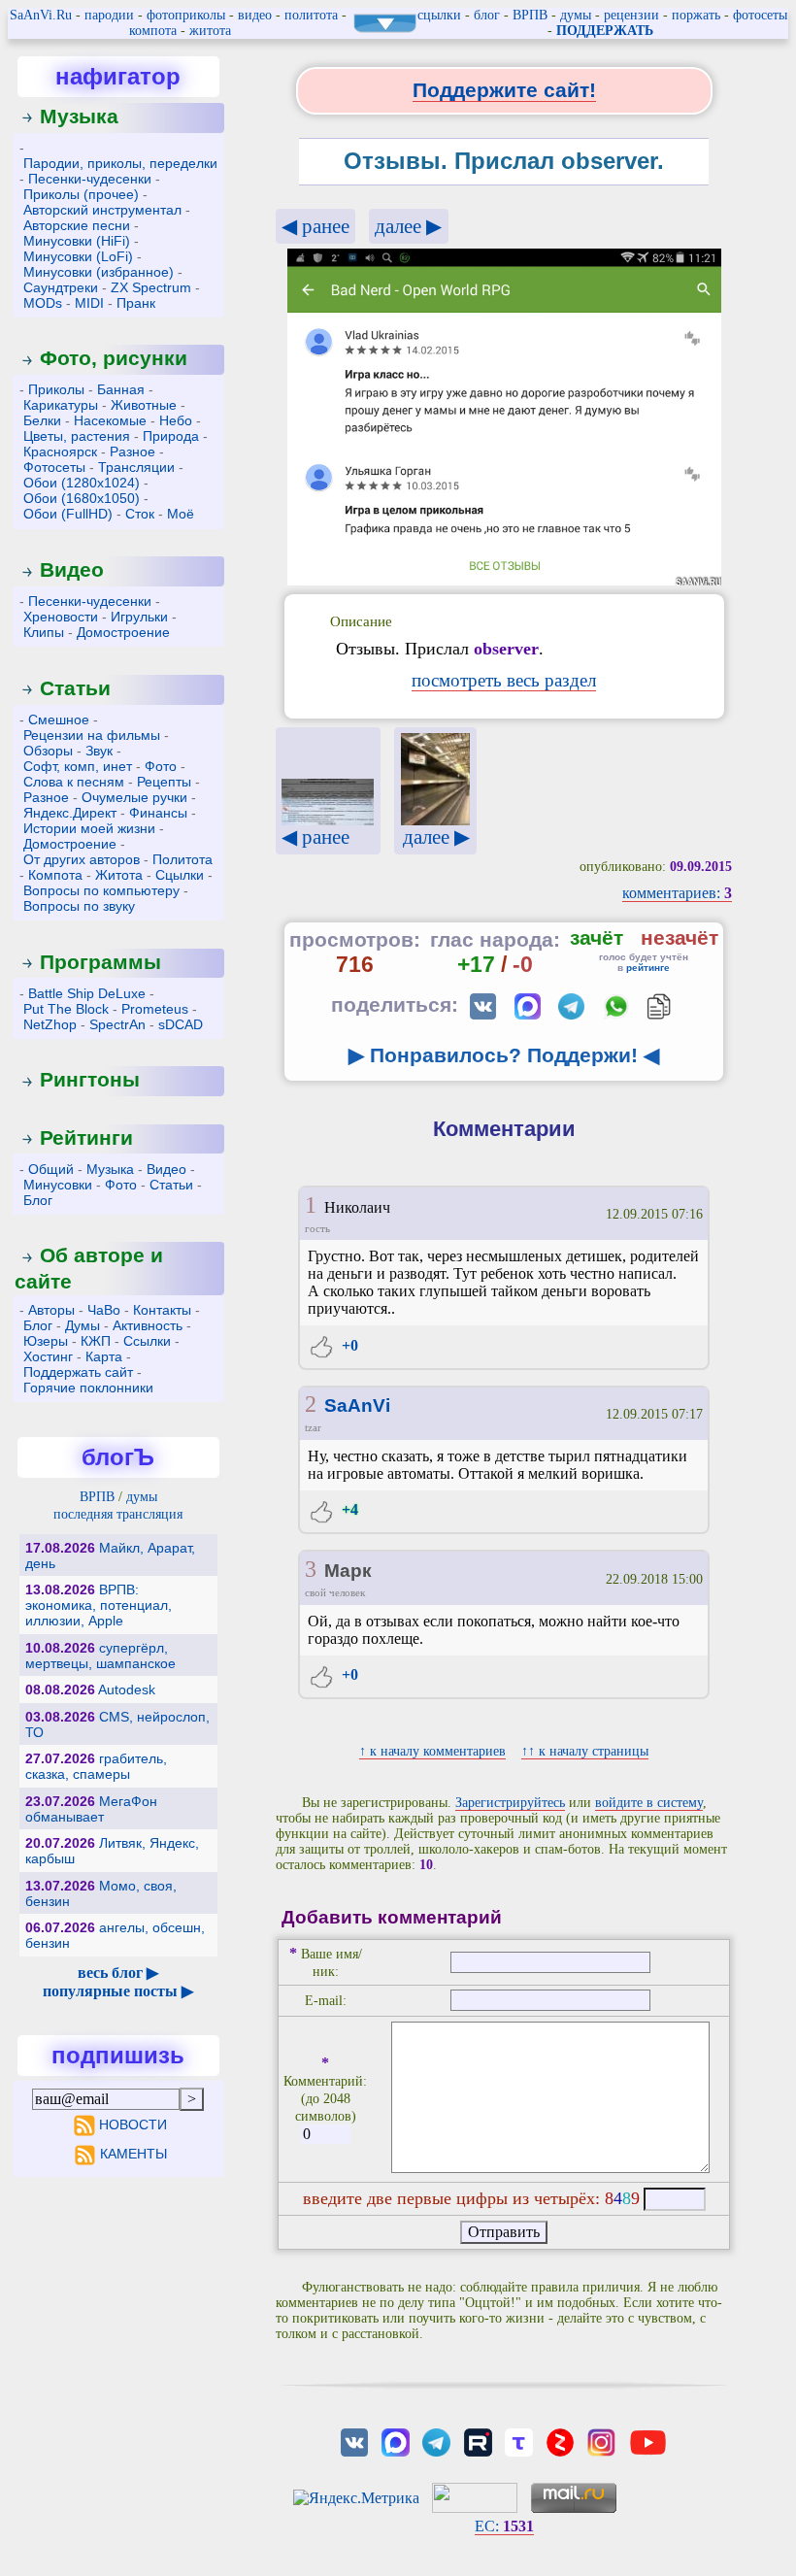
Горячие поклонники (88, 1388)
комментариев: (677, 893)
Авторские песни (77, 225)
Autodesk (127, 1689)
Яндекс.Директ (70, 813)
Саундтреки (61, 287)
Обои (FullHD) (68, 514)
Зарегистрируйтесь (510, 1803)
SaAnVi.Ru (41, 15)
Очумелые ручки (134, 797)
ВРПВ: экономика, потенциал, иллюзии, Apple (99, 1605)
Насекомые (110, 420)
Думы (83, 1325)
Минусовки (58, 1185)
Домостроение (123, 632)
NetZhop (50, 1024)
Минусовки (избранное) (99, 272)
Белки (42, 420)
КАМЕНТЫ (133, 2154)
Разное (133, 452)
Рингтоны (90, 1079)
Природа (171, 436)
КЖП (96, 1341)
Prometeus (155, 1009)
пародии (109, 15)
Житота (119, 875)
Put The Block (66, 1009)
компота (153, 31)
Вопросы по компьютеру (101, 890)
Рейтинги (86, 1137)
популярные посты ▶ (118, 1991)
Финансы (158, 813)
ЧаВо (104, 1310)
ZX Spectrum (151, 287)
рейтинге (648, 968)
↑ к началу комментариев (432, 1751)
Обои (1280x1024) (82, 483)
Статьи (75, 688)
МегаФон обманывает (91, 1809)
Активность (148, 1325)
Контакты (162, 1310)
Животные (144, 405)
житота (210, 31)
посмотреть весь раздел (504, 680)
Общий (51, 1169)
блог (487, 15)
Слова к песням (74, 782)
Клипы (44, 632)
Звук (99, 751)
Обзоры (48, 751)
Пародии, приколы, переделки (120, 163)
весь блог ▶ (118, 1973)
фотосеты (760, 15)
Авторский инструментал (102, 210)
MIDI (89, 303)
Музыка (79, 116)
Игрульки (139, 617)
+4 (348, 1509)
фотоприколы (186, 15)
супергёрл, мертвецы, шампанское (100, 1656)
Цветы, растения (77, 436)
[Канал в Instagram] (601, 2441)
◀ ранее (315, 226)
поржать (696, 15)
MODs (43, 303)
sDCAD (181, 1024)
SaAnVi (357, 1405)
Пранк (136, 303)
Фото (161, 766)
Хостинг (48, 1356)
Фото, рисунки (114, 358)
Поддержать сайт (78, 1372)
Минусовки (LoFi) (78, 256)
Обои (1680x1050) (82, 498)
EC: (504, 2526)
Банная (121, 389)
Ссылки (147, 1341)
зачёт (597, 937)
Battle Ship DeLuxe (87, 993)
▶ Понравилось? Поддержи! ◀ (504, 1055)
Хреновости (61, 617)
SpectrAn (117, 1024)
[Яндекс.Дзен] (560, 2441)
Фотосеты (54, 467)
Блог (38, 1200)
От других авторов (82, 859)
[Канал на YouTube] (648, 2441)
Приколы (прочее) (81, 194)
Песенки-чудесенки (90, 179)
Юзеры (46, 1341)
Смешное (59, 719)
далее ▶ (408, 226)
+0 (348, 1345)
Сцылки (180, 875)
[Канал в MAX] (395, 2441)
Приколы (56, 389)
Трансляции (136, 467)
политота (311, 15)
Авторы (51, 1310)
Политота (182, 859)
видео (255, 15)
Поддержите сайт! (504, 90)
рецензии (631, 15)
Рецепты (164, 782)
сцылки (439, 15)
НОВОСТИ (133, 2124)
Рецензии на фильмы (92, 735)
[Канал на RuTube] (478, 2441)
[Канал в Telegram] (437, 2441)
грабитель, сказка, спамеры (96, 1766)
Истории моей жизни (89, 828)
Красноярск (60, 452)
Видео (72, 569)
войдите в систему (649, 1803)
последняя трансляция (118, 1514)
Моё (181, 514)
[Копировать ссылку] (659, 1006)
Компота (55, 875)
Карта (104, 1356)
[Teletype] (518, 2441)
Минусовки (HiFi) (77, 241)
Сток (140, 514)
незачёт (680, 937)
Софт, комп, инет (78, 766)
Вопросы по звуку (79, 906)
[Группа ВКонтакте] (354, 2441)
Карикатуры (61, 405)
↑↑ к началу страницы (585, 1751)
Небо (176, 420)
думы (576, 15)
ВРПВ (530, 15)
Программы (100, 962)
